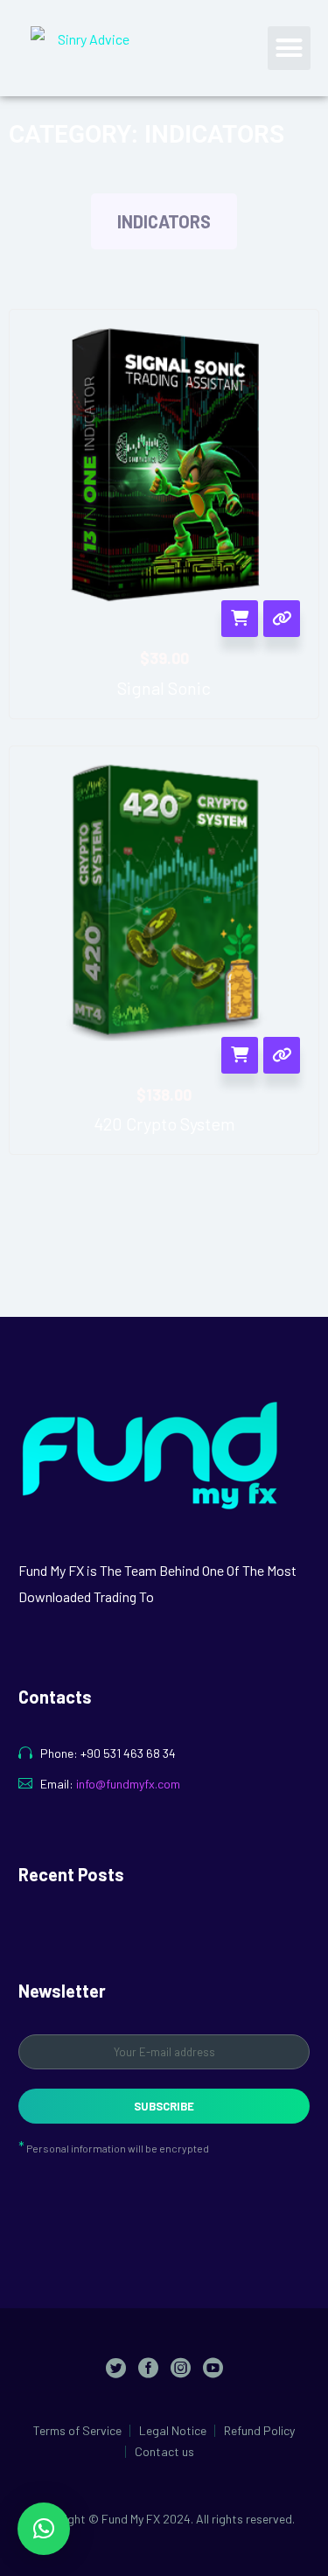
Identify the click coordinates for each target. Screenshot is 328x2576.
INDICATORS (164, 221)
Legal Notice (173, 2431)
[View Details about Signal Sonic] (282, 619)
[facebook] (148, 2367)
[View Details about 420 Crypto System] (282, 1055)
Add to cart (240, 619)
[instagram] (181, 2367)
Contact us (164, 2452)
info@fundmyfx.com (128, 1784)
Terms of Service (77, 2431)
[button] (290, 48)
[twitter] (116, 2367)
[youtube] (213, 2367)
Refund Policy (259, 2431)
